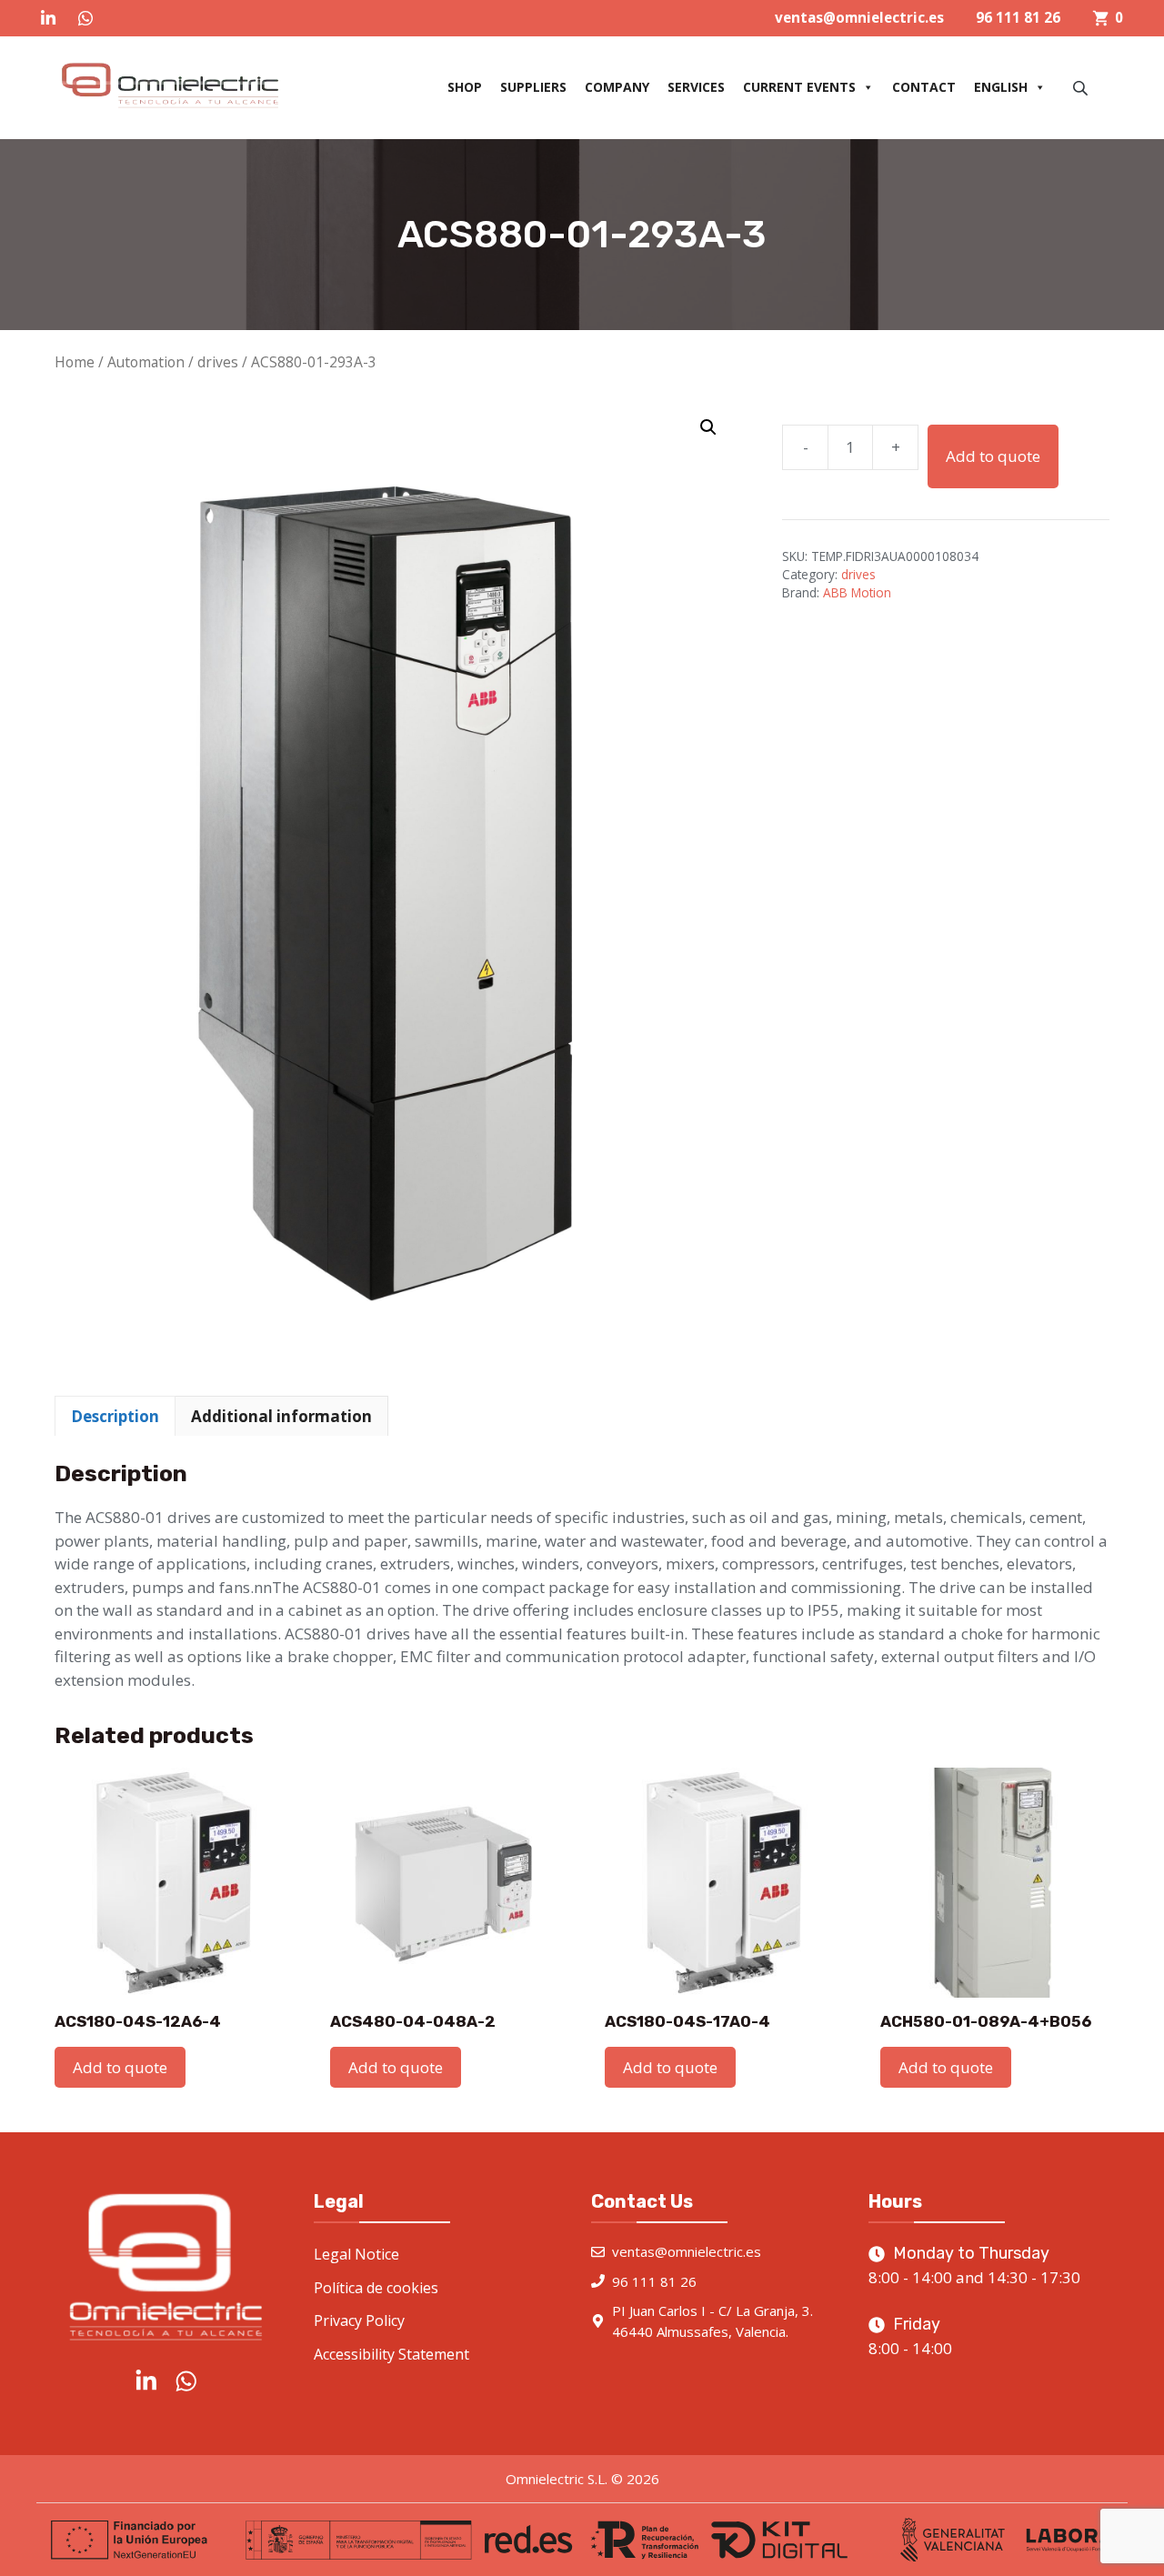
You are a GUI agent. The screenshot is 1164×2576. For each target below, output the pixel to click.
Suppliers (533, 87)
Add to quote (993, 456)
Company (617, 87)
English (1001, 87)
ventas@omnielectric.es (859, 17)
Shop (465, 87)
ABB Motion (857, 592)
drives (218, 362)
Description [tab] (115, 1416)
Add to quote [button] (120, 2067)
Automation (146, 362)
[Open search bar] (1082, 88)
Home (75, 362)
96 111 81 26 (1018, 17)
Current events (799, 87)
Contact (924, 87)
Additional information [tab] (281, 1416)
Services (696, 87)
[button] (708, 427)
